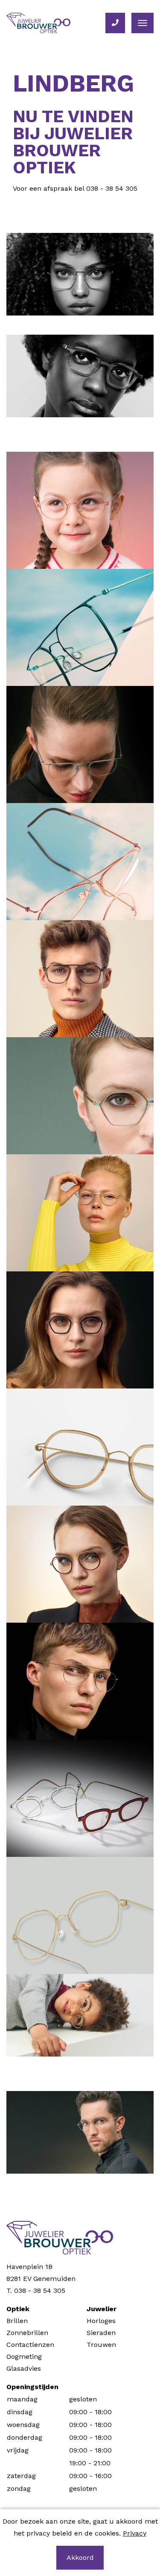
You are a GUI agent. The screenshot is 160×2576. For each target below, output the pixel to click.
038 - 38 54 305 (112, 188)
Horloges (101, 2321)
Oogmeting (24, 2357)
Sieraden (101, 2333)
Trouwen (101, 2345)
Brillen (17, 2321)
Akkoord (80, 2557)
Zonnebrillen (27, 2333)
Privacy (135, 2533)
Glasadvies (24, 2368)
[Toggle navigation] (143, 23)
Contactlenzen (30, 2345)
